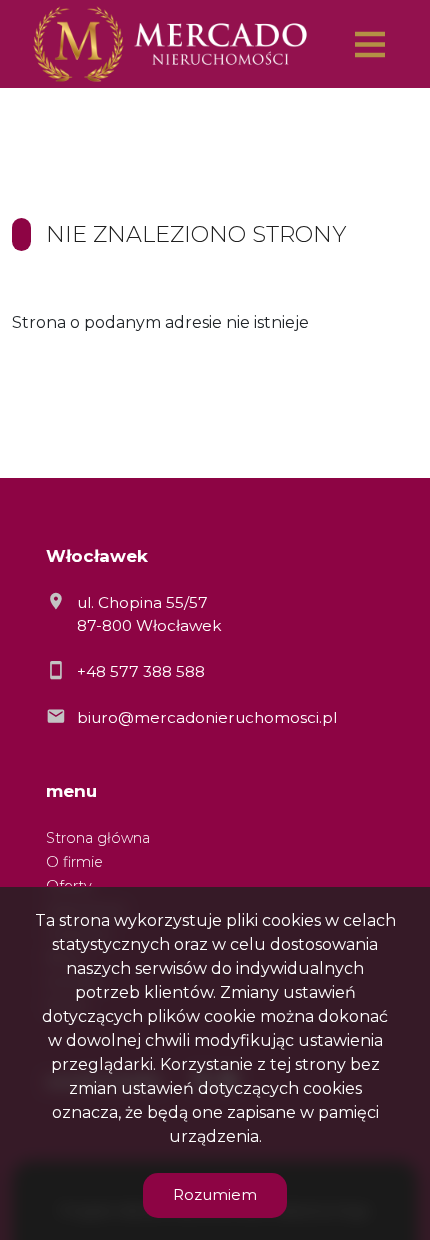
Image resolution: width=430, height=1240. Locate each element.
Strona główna (98, 838)
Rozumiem (215, 1194)
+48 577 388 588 (141, 671)
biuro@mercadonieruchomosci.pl (207, 717)
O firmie (74, 862)
